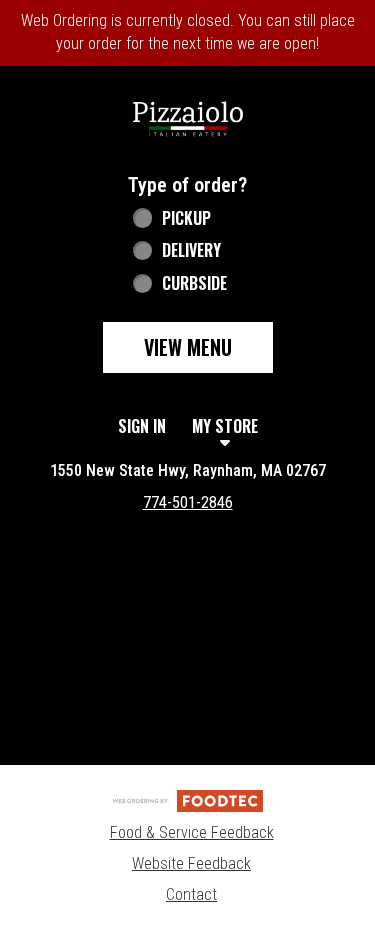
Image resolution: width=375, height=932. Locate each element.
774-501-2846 (188, 502)
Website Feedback (191, 863)
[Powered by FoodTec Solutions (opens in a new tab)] (188, 800)
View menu (188, 347)
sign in (142, 426)
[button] (188, 117)
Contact (191, 894)
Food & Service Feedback (192, 832)
